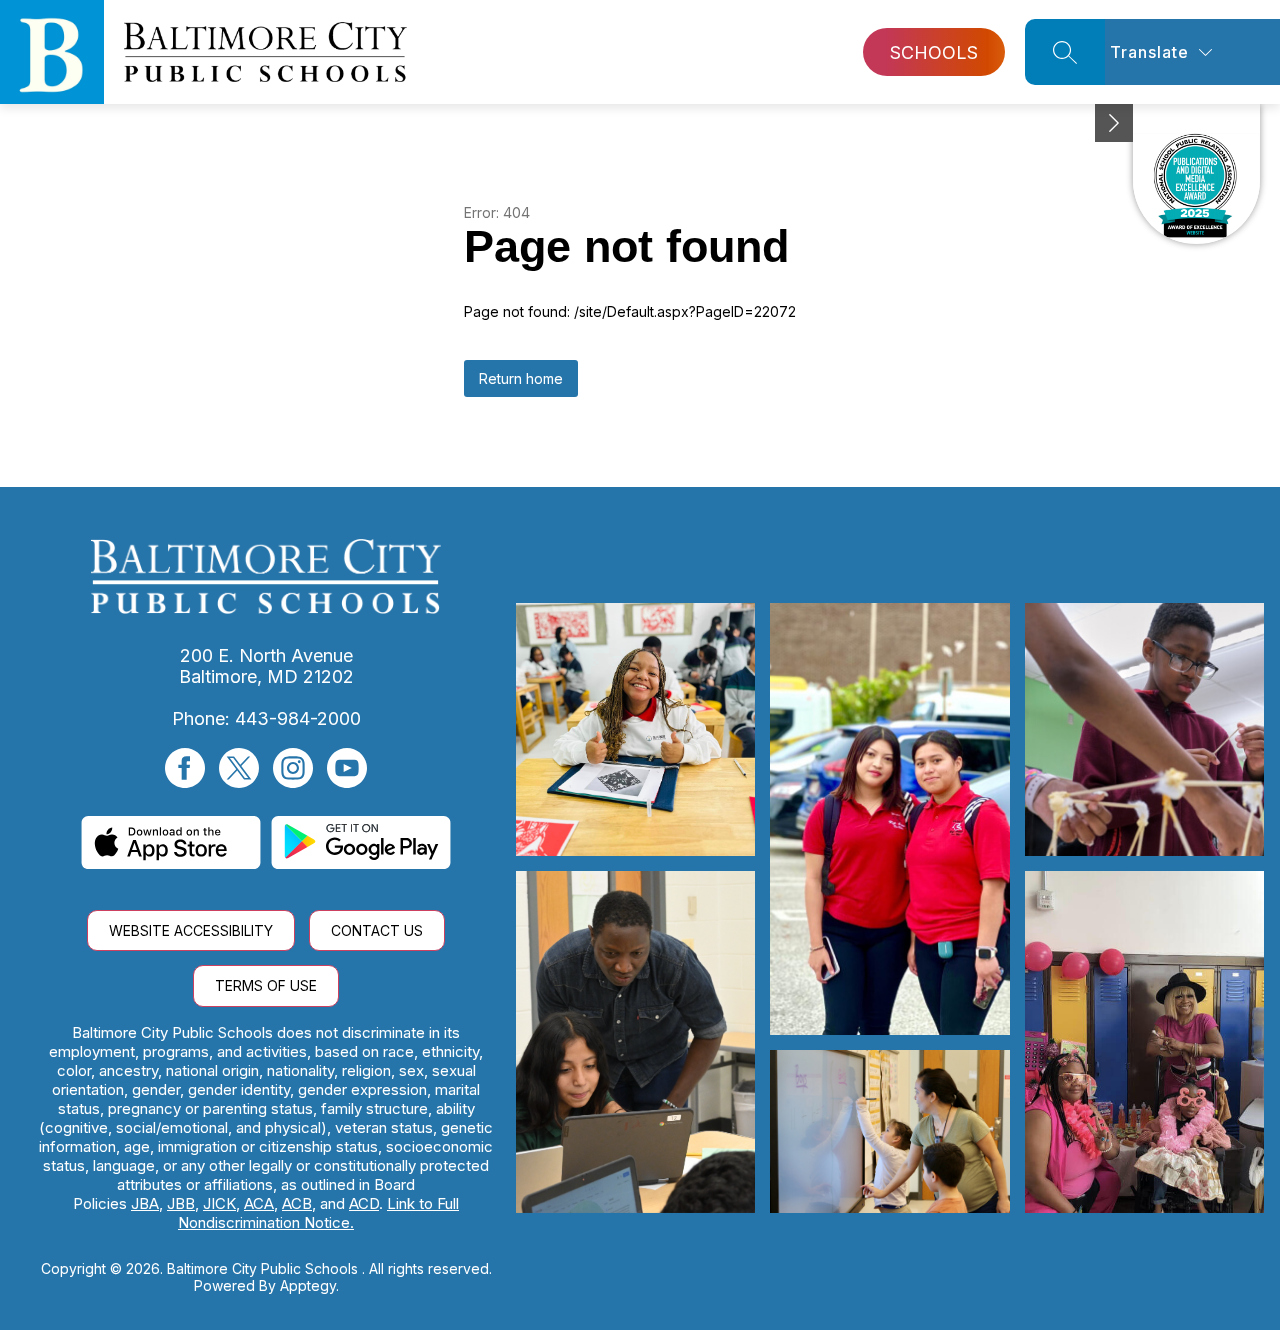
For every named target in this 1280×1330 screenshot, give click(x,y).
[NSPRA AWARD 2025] (1196, 174)
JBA (145, 1203)
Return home (521, 378)
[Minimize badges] (1114, 123)
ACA (259, 1203)
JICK (219, 1203)
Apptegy (308, 1285)
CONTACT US (377, 930)
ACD (364, 1203)
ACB (297, 1203)
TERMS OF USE (266, 985)
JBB (181, 1203)
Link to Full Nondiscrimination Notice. (318, 1213)
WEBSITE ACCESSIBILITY (191, 930)
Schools (934, 52)
